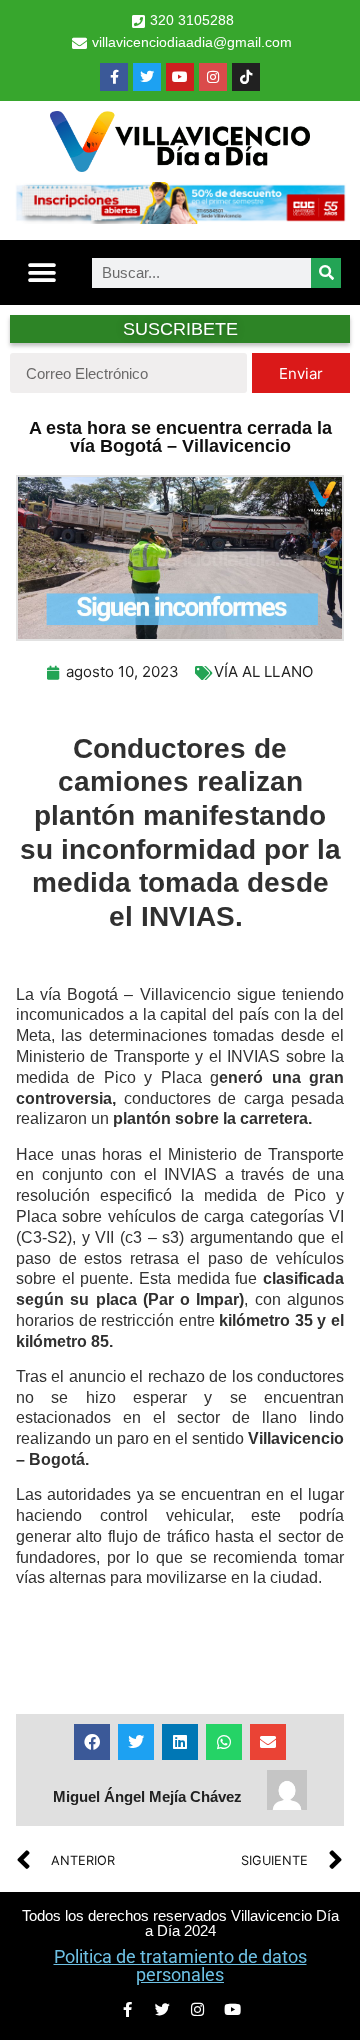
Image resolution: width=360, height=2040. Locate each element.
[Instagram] (213, 77)
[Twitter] (147, 77)
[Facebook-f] (114, 77)
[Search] (326, 273)
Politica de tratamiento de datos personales (180, 1965)
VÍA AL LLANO (263, 671)
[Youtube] (180, 77)
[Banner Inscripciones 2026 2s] (180, 218)
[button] (41, 272)
